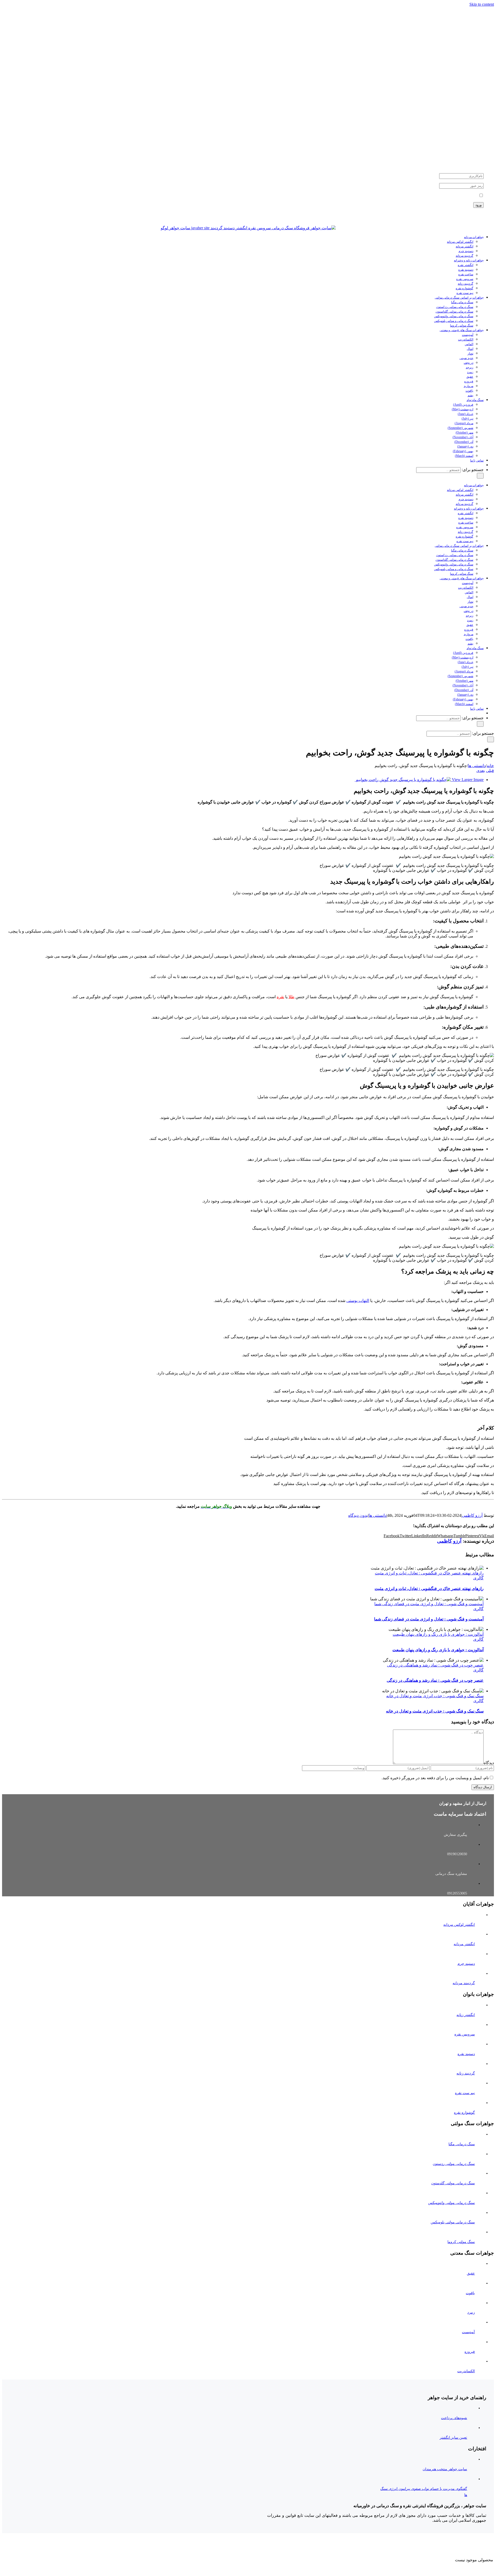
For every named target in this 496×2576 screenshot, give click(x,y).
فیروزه (470, 2352)
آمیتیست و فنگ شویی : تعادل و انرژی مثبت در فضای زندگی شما (429, 1604)
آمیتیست (468, 2332)
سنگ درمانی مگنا (462, 2144)
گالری (478, 1578)
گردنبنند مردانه (464, 1983)
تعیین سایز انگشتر (453, 2438)
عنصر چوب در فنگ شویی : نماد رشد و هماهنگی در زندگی (435, 1665)
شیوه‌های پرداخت (454, 2418)
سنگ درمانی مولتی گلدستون (453, 2183)
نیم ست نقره (465, 2093)
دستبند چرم (466, 1964)
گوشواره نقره (464, 2113)
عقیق (471, 2273)
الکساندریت (466, 2371)
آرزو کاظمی (472, 1515)
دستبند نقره (466, 2054)
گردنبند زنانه (466, 2073)
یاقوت (470, 2293)
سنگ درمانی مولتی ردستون (454, 2164)
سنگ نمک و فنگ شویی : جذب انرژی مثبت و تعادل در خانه (435, 1696)
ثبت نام (479, 215)
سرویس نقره (465, 2034)
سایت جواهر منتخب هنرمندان (445, 2469)
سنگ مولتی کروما (461, 2242)
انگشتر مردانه (464, 1944)
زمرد (471, 2312)
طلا (292, 997)
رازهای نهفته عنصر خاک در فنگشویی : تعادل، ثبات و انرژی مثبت (429, 1573)
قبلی (490, 771)
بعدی (481, 771)
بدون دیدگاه (358, 1515)
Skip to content (482, 4)
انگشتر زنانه (466, 2015)
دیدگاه (489, 1763)
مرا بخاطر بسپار (464, 196)
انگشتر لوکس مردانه (459, 1925)
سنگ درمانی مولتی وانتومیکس (451, 2203)
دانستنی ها (378, 1515)
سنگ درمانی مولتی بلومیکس (453, 2222)
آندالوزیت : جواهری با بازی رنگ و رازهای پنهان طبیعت (438, 1634)
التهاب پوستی (358, 1301)
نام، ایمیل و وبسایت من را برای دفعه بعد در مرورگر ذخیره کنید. (435, 1778)
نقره (280, 997)
